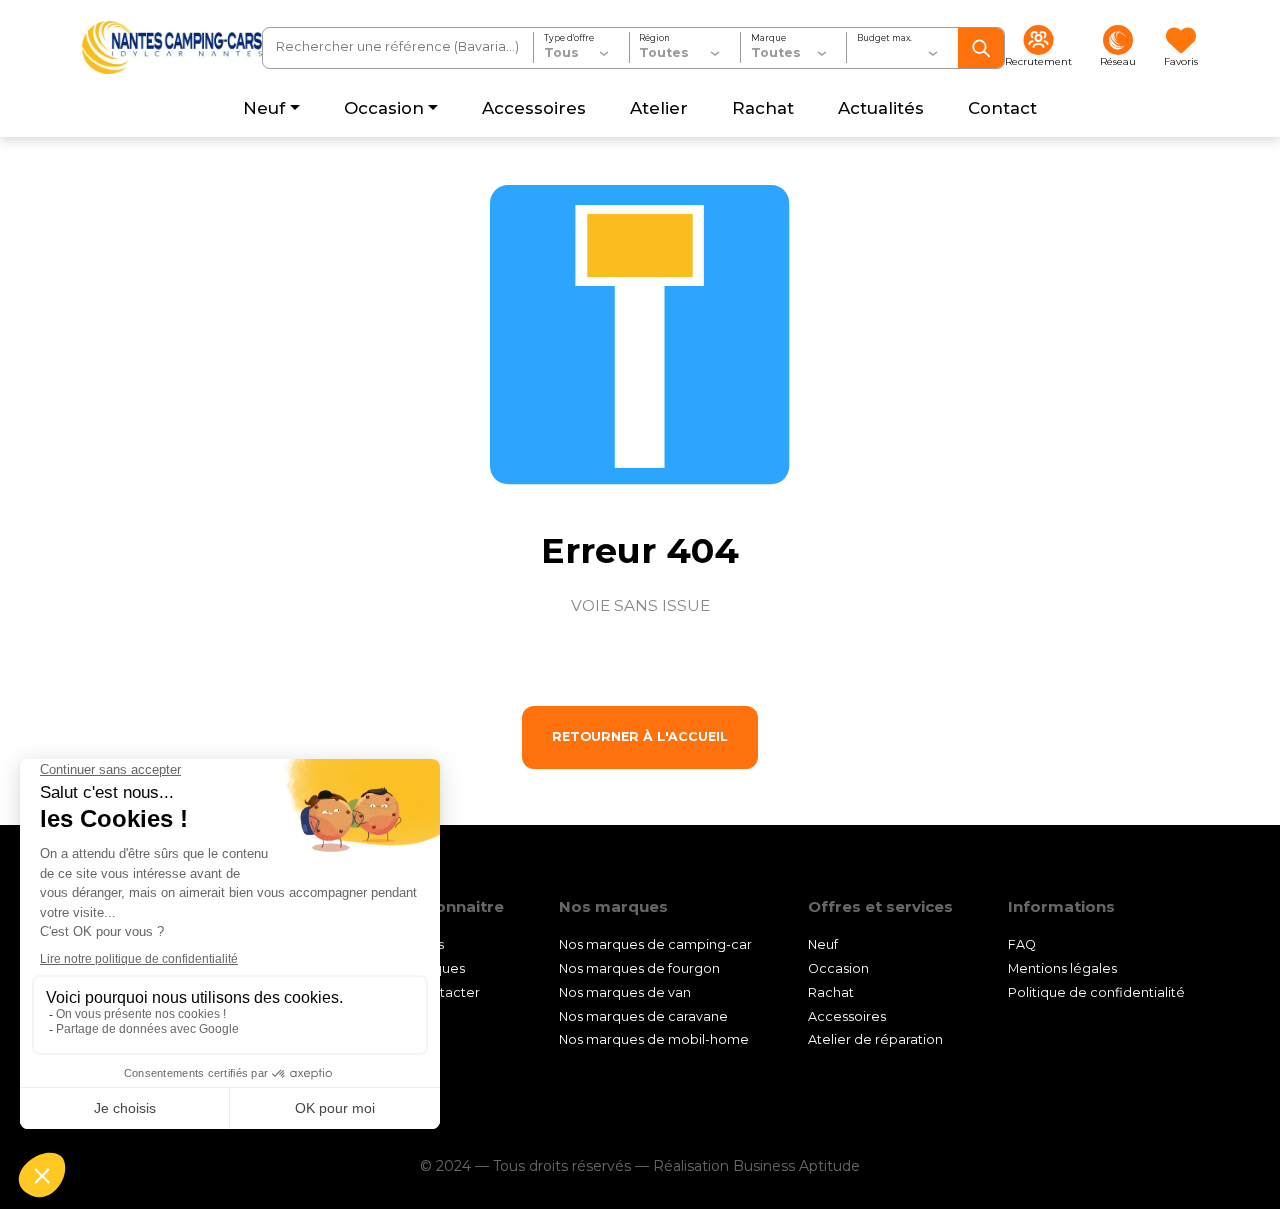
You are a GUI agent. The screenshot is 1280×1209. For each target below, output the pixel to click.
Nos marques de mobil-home (654, 1039)
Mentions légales (1062, 968)
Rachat (831, 992)
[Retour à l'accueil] (172, 47)
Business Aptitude (796, 1166)
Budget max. (884, 38)
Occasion (838, 968)
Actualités (412, 944)
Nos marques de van (625, 992)
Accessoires (847, 1016)
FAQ (1022, 944)
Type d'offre (569, 38)
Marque (768, 38)
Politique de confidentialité (1096, 992)
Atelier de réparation (875, 1039)
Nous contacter (430, 992)
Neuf (823, 944)
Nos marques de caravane (643, 1016)
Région (654, 38)
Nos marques (422, 968)
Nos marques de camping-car (655, 944)
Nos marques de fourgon (639, 968)
